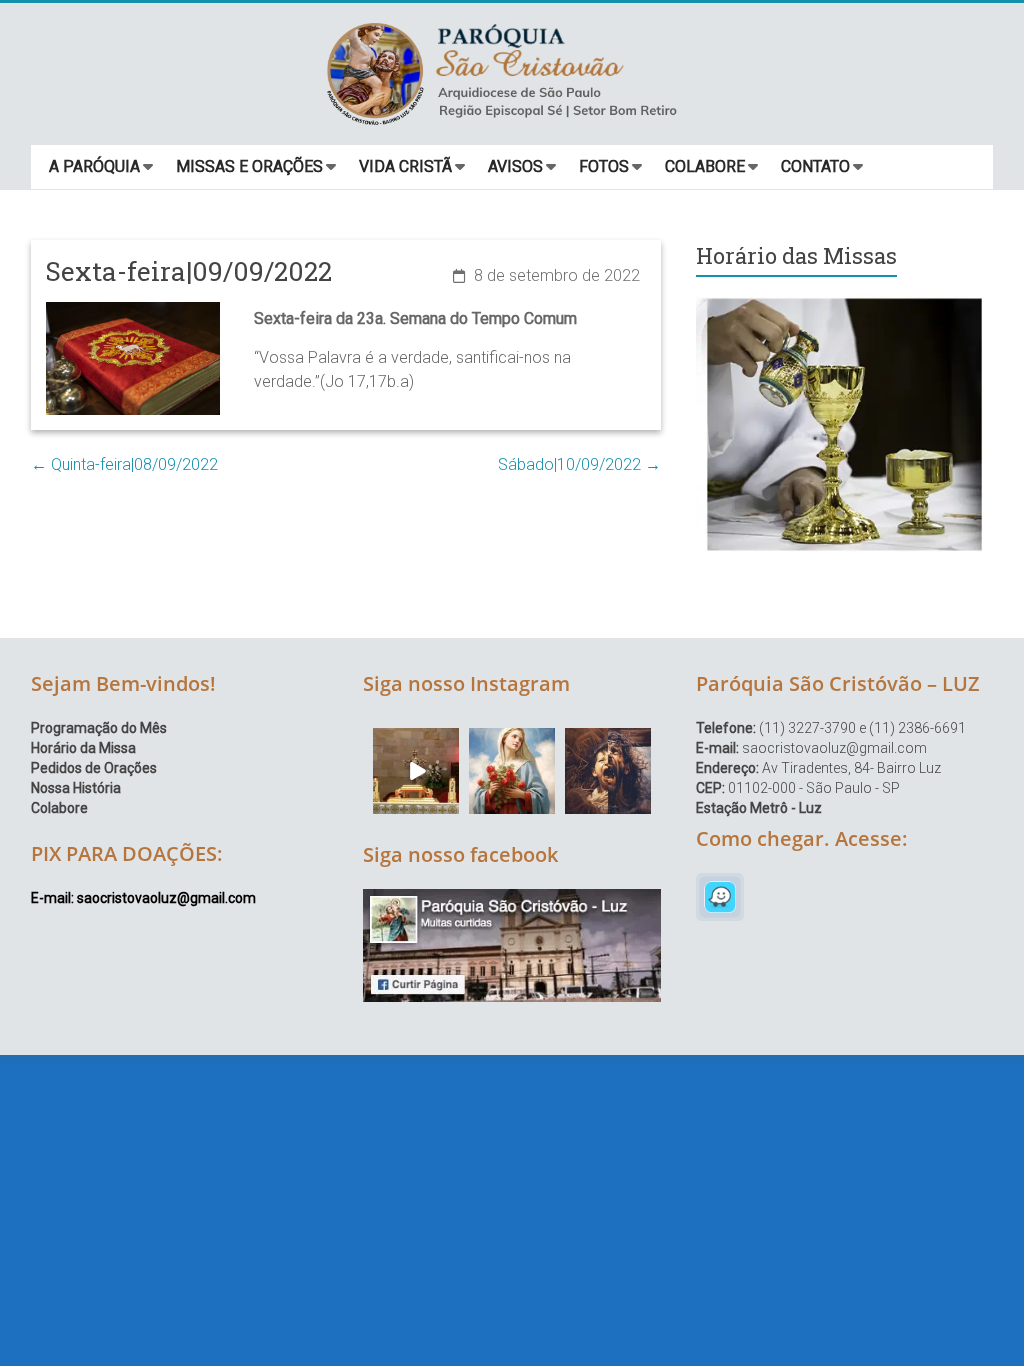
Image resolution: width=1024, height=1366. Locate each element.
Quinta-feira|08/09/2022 (124, 464)
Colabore (59, 808)
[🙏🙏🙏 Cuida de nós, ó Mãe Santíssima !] (512, 771)
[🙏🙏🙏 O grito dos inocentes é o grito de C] (608, 771)
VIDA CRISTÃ (405, 166)
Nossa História (76, 788)
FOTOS (604, 166)
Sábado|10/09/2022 (579, 464)
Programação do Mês (99, 728)
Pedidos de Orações (94, 768)
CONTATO (815, 166)
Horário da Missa (83, 748)
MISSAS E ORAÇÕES (249, 166)
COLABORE (705, 166)
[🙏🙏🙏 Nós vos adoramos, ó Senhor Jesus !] (416, 771)
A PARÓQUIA (94, 166)
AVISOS (515, 166)
